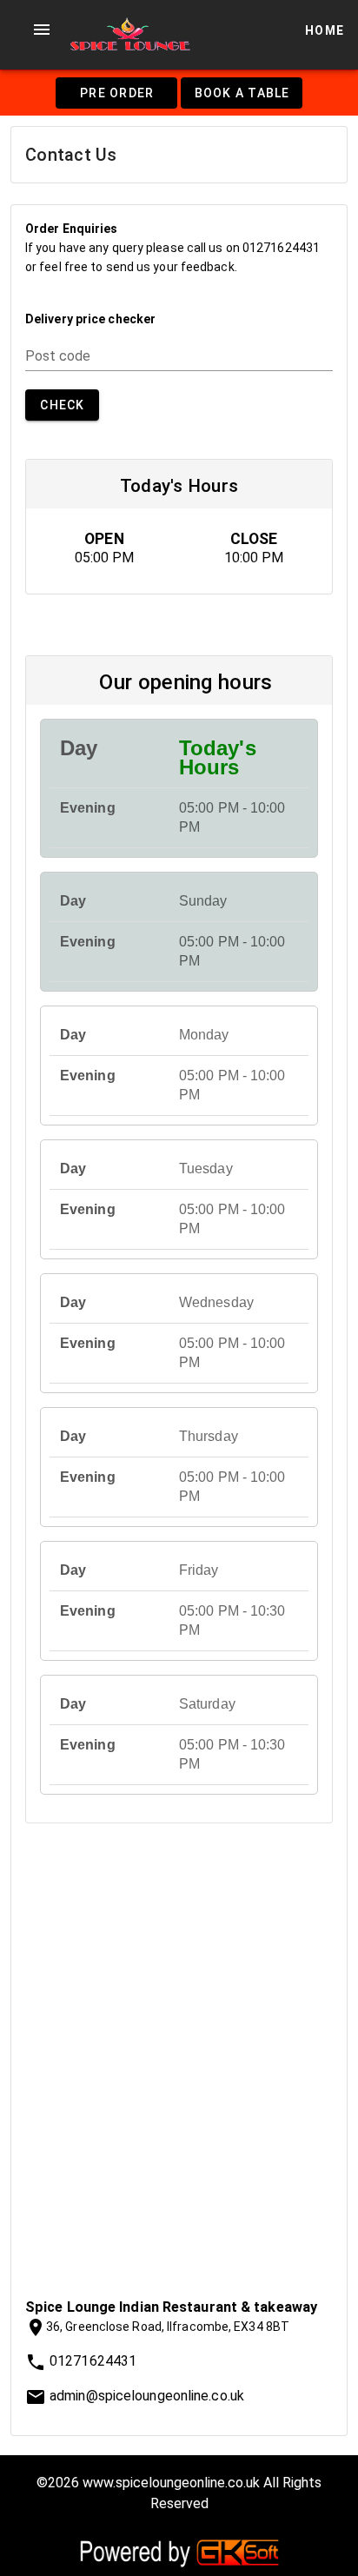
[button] (42, 30)
